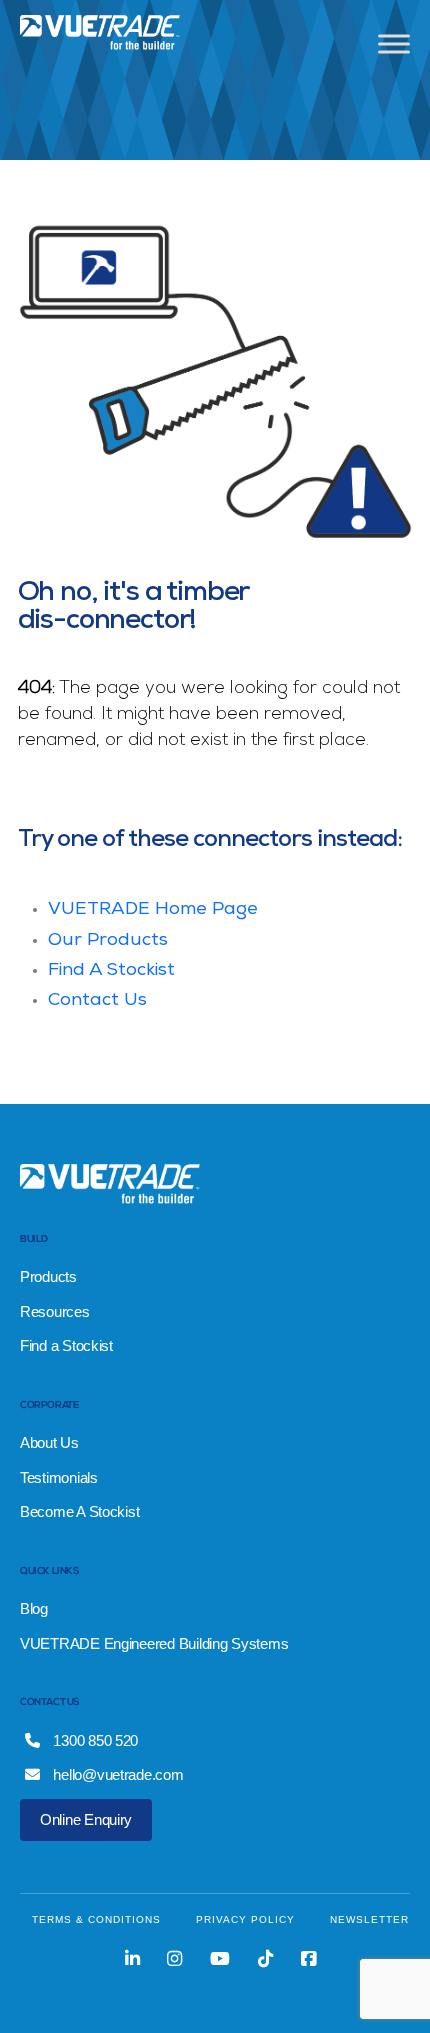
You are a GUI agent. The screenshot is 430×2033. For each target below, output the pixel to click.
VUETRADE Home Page (153, 910)
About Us (49, 1442)
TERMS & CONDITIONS (96, 1919)
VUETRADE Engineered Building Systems (154, 1643)
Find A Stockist (111, 971)
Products (48, 1276)
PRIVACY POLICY (245, 1919)
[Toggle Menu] (394, 43)
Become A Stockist (79, 1511)
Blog (34, 1608)
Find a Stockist (66, 1345)
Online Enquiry (86, 1819)
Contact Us (97, 1001)
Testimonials (59, 1477)
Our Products (108, 941)
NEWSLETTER (369, 1919)
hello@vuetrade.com (117, 1774)
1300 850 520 (94, 1740)
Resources (55, 1311)
